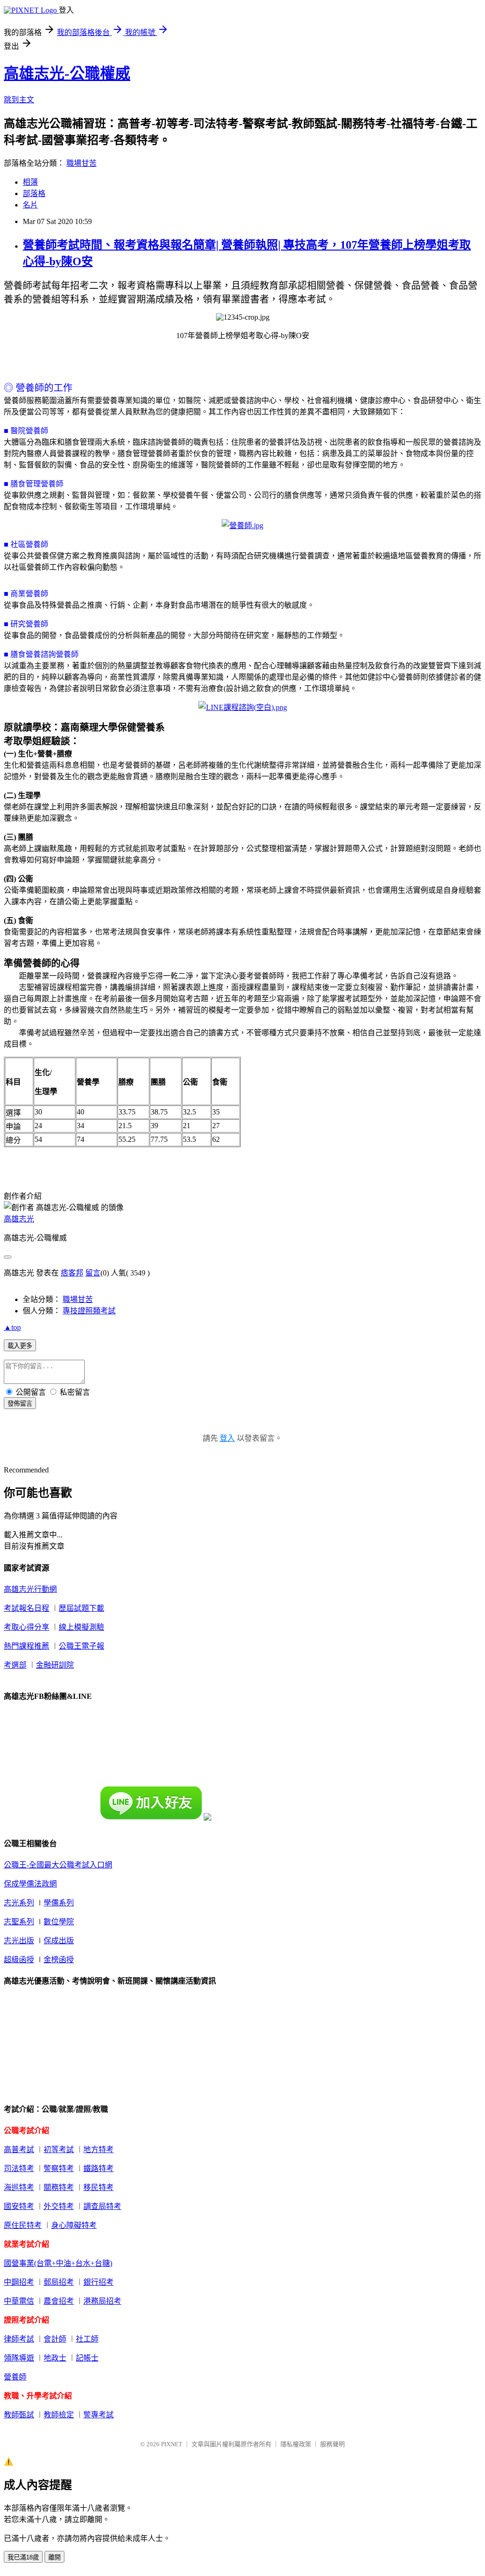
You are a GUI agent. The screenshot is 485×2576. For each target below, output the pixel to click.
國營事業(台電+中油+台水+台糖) (58, 2263)
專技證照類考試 (89, 1311)
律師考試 (19, 2339)
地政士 (55, 2358)
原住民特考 (23, 2225)
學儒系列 (59, 1903)
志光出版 (19, 1941)
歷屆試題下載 (81, 1608)
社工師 (87, 2339)
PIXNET (172, 2444)
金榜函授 (59, 1960)
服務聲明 (332, 2444)
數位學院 (59, 1922)
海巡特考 (19, 2187)
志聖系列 (19, 1922)
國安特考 (19, 2206)
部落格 (34, 193)
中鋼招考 (19, 2282)
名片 (30, 205)
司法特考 (19, 2168)
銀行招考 (99, 2282)
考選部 (15, 1665)
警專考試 (99, 2415)
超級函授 (19, 1960)
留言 (93, 1273)
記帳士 (87, 2358)
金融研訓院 (55, 1665)
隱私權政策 (296, 2444)
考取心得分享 (27, 1627)
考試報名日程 (27, 1608)
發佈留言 (20, 1404)
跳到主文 (19, 100)
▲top (12, 1327)
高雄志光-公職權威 (67, 73)
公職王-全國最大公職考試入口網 (58, 1865)
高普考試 (19, 2150)
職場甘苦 (81, 163)
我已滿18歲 (23, 2557)
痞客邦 (72, 1273)
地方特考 (99, 2150)
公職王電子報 (81, 1646)
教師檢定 (59, 2415)
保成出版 (59, 1941)
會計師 (55, 2339)
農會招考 (59, 2301)
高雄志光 (19, 1219)
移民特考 (99, 2187)
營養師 (15, 2377)
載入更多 (20, 1346)
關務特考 (59, 2187)
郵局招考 (59, 2282)
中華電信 (19, 2301)
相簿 (30, 182)
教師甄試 (19, 2415)
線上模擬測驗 (81, 1627)
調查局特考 (102, 2206)
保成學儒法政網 (30, 1884)
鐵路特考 (99, 2168)
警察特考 (59, 2168)
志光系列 (19, 1903)
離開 (54, 2557)
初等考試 (59, 2150)
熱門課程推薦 (27, 1646)
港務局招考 (102, 2301)
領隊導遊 (19, 2358)
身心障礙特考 (74, 2225)
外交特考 (59, 2206)
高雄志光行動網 (30, 1589)
